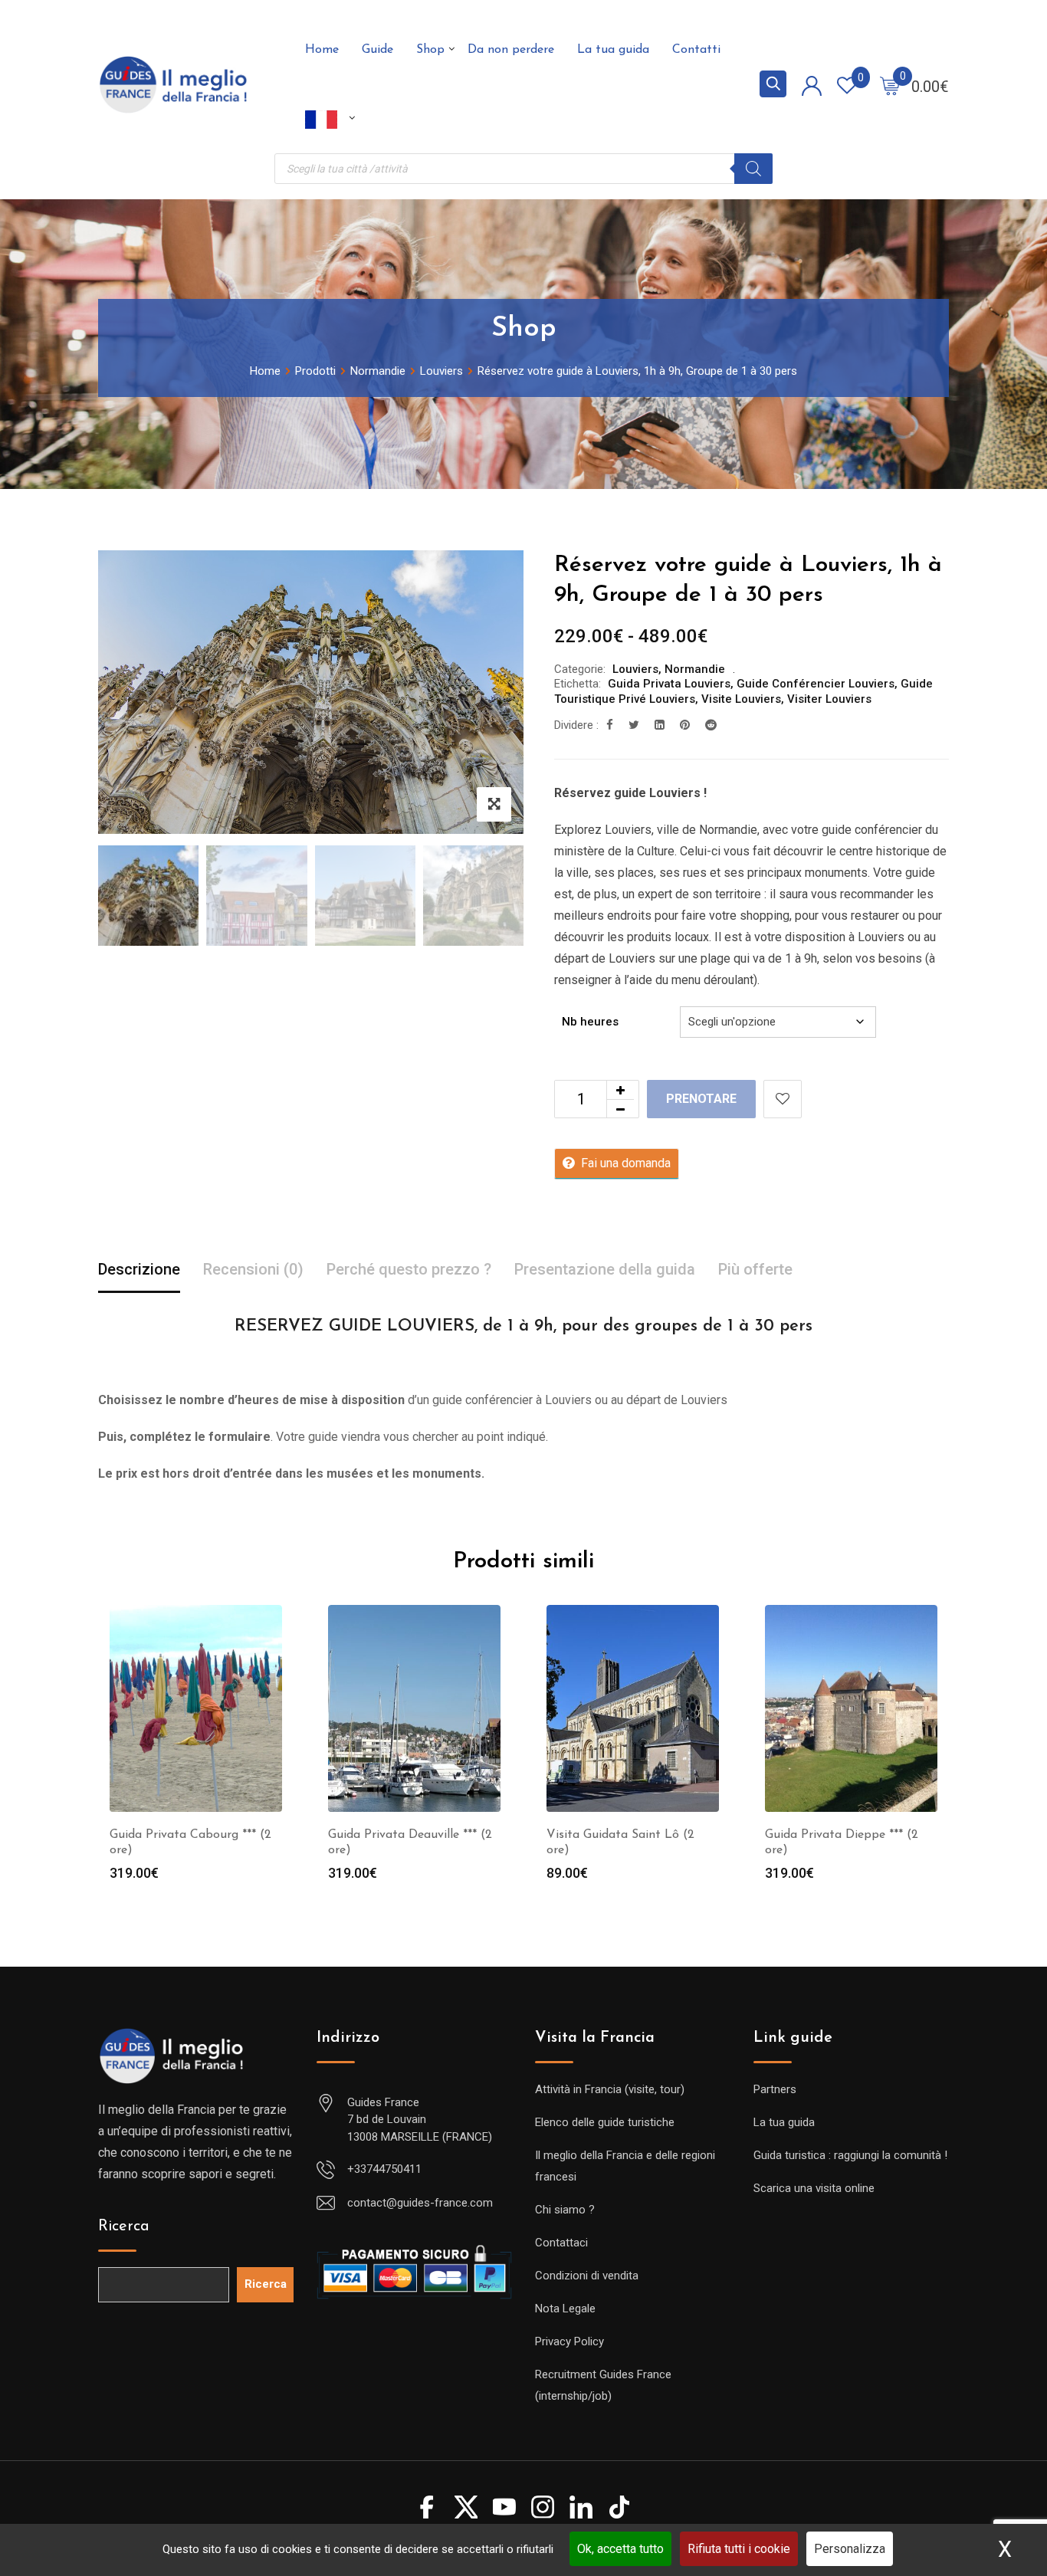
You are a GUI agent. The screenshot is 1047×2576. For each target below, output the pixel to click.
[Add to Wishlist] (783, 1099)
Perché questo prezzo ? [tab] (409, 1269)
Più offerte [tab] (755, 1269)
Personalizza (850, 2549)
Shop (430, 50)
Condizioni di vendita (587, 2276)
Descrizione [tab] (139, 1269)
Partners (775, 2089)
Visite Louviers (741, 699)
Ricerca (124, 2227)
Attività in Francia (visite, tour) (610, 2089)
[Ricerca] (753, 169)
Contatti (696, 50)
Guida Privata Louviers (669, 684)
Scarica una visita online (814, 2188)
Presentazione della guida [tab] (605, 1269)
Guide (377, 50)
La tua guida (613, 50)
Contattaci (561, 2243)
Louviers (635, 669)
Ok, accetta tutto (620, 2549)
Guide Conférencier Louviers (816, 684)
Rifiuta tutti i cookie (739, 2549)
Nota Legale (565, 2309)
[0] (890, 85)
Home (322, 50)
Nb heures (590, 1022)
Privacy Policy (569, 2341)
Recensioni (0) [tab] (253, 1269)
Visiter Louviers (829, 699)
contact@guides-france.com (420, 2203)
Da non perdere (511, 50)
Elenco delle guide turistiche (605, 2122)
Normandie (695, 669)
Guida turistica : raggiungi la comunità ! (850, 2155)
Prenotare (701, 1099)
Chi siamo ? (565, 2210)
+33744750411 (384, 2169)
